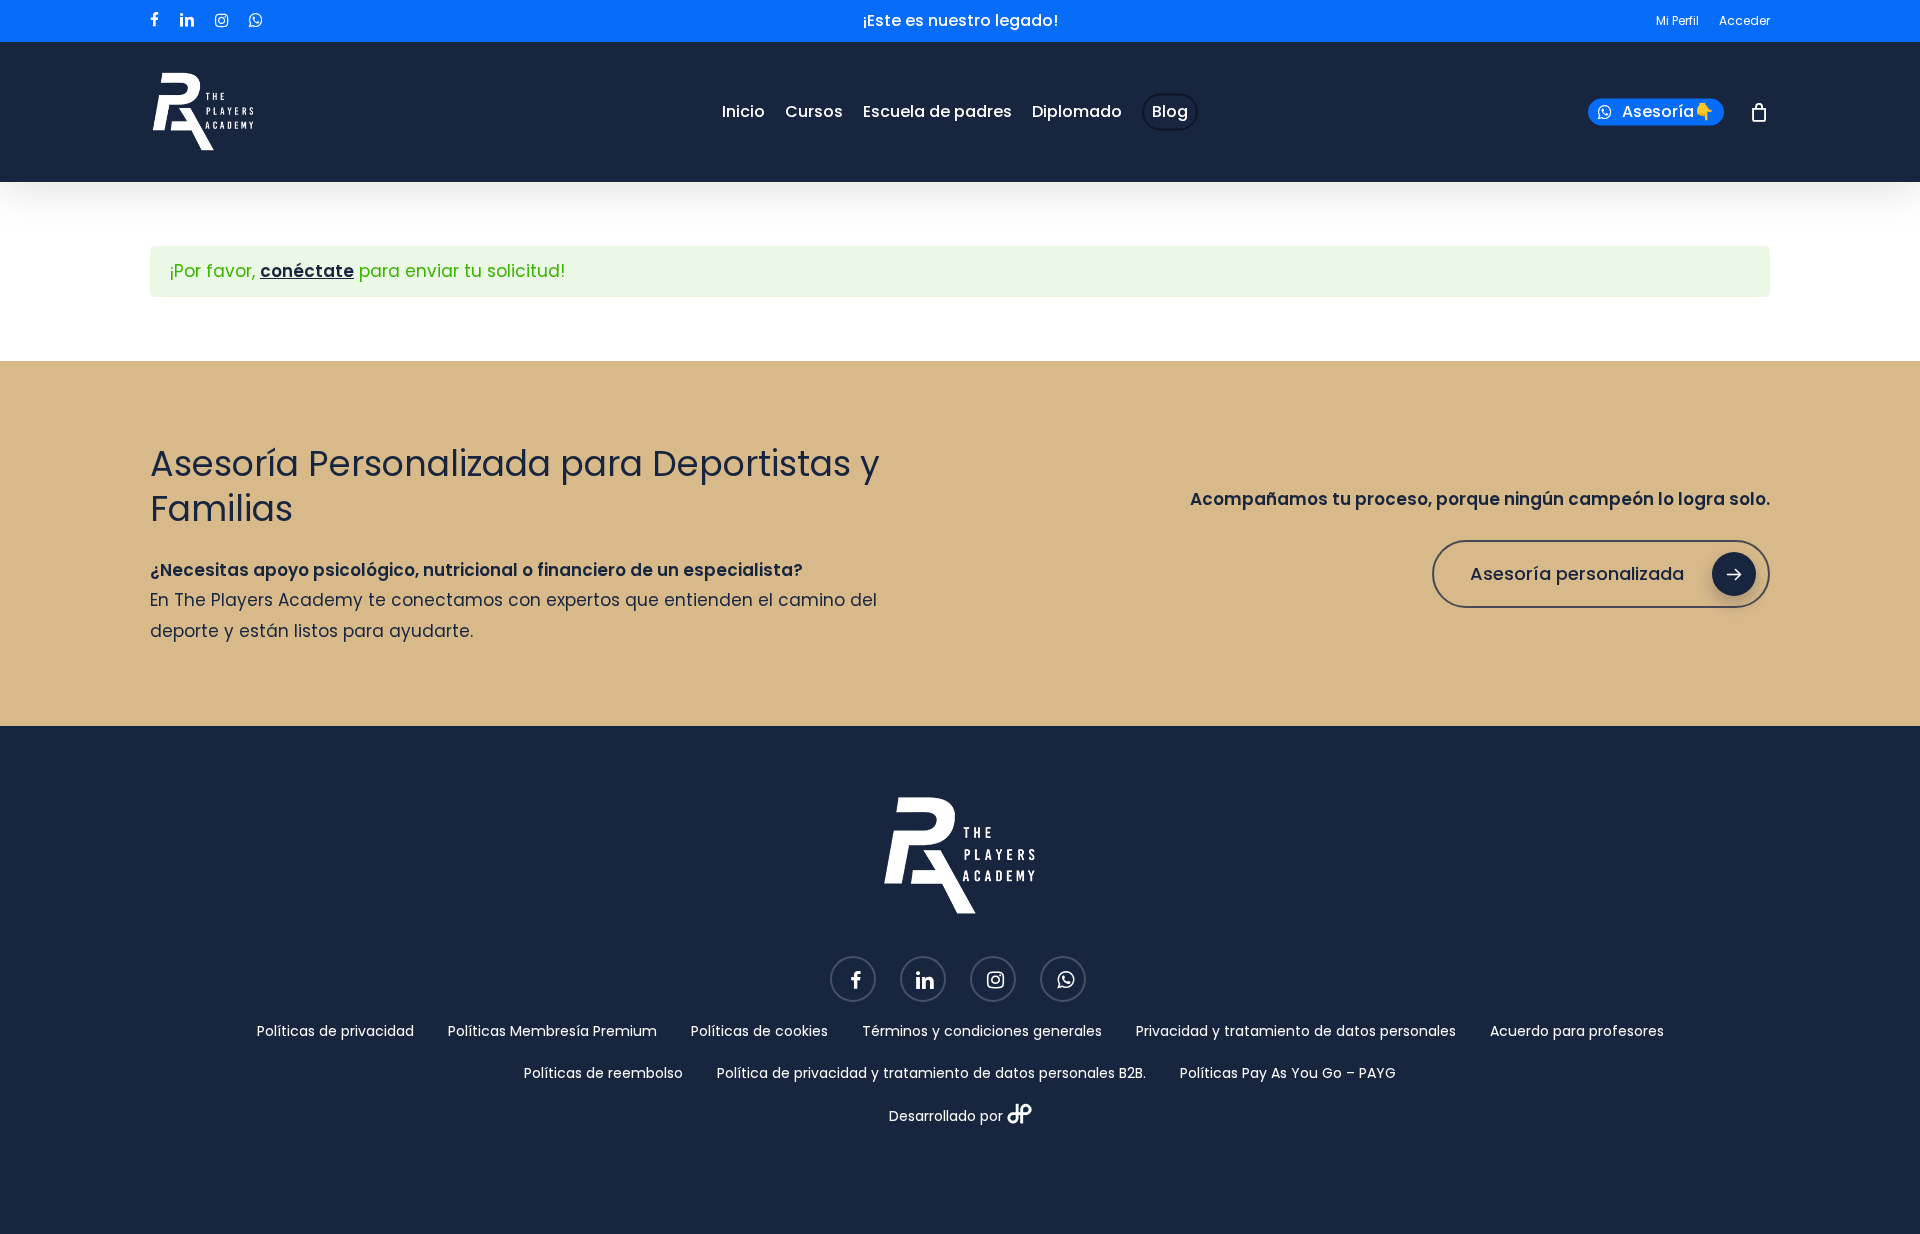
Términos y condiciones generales (982, 1031)
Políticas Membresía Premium (552, 1031)
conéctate (307, 271)
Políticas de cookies (759, 1031)
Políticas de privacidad (335, 1031)
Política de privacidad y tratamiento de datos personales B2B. (931, 1073)
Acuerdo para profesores (1577, 1031)
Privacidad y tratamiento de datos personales (1296, 1031)
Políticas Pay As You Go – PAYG (1288, 1073)
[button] (1601, 574)
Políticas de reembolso (603, 1073)
